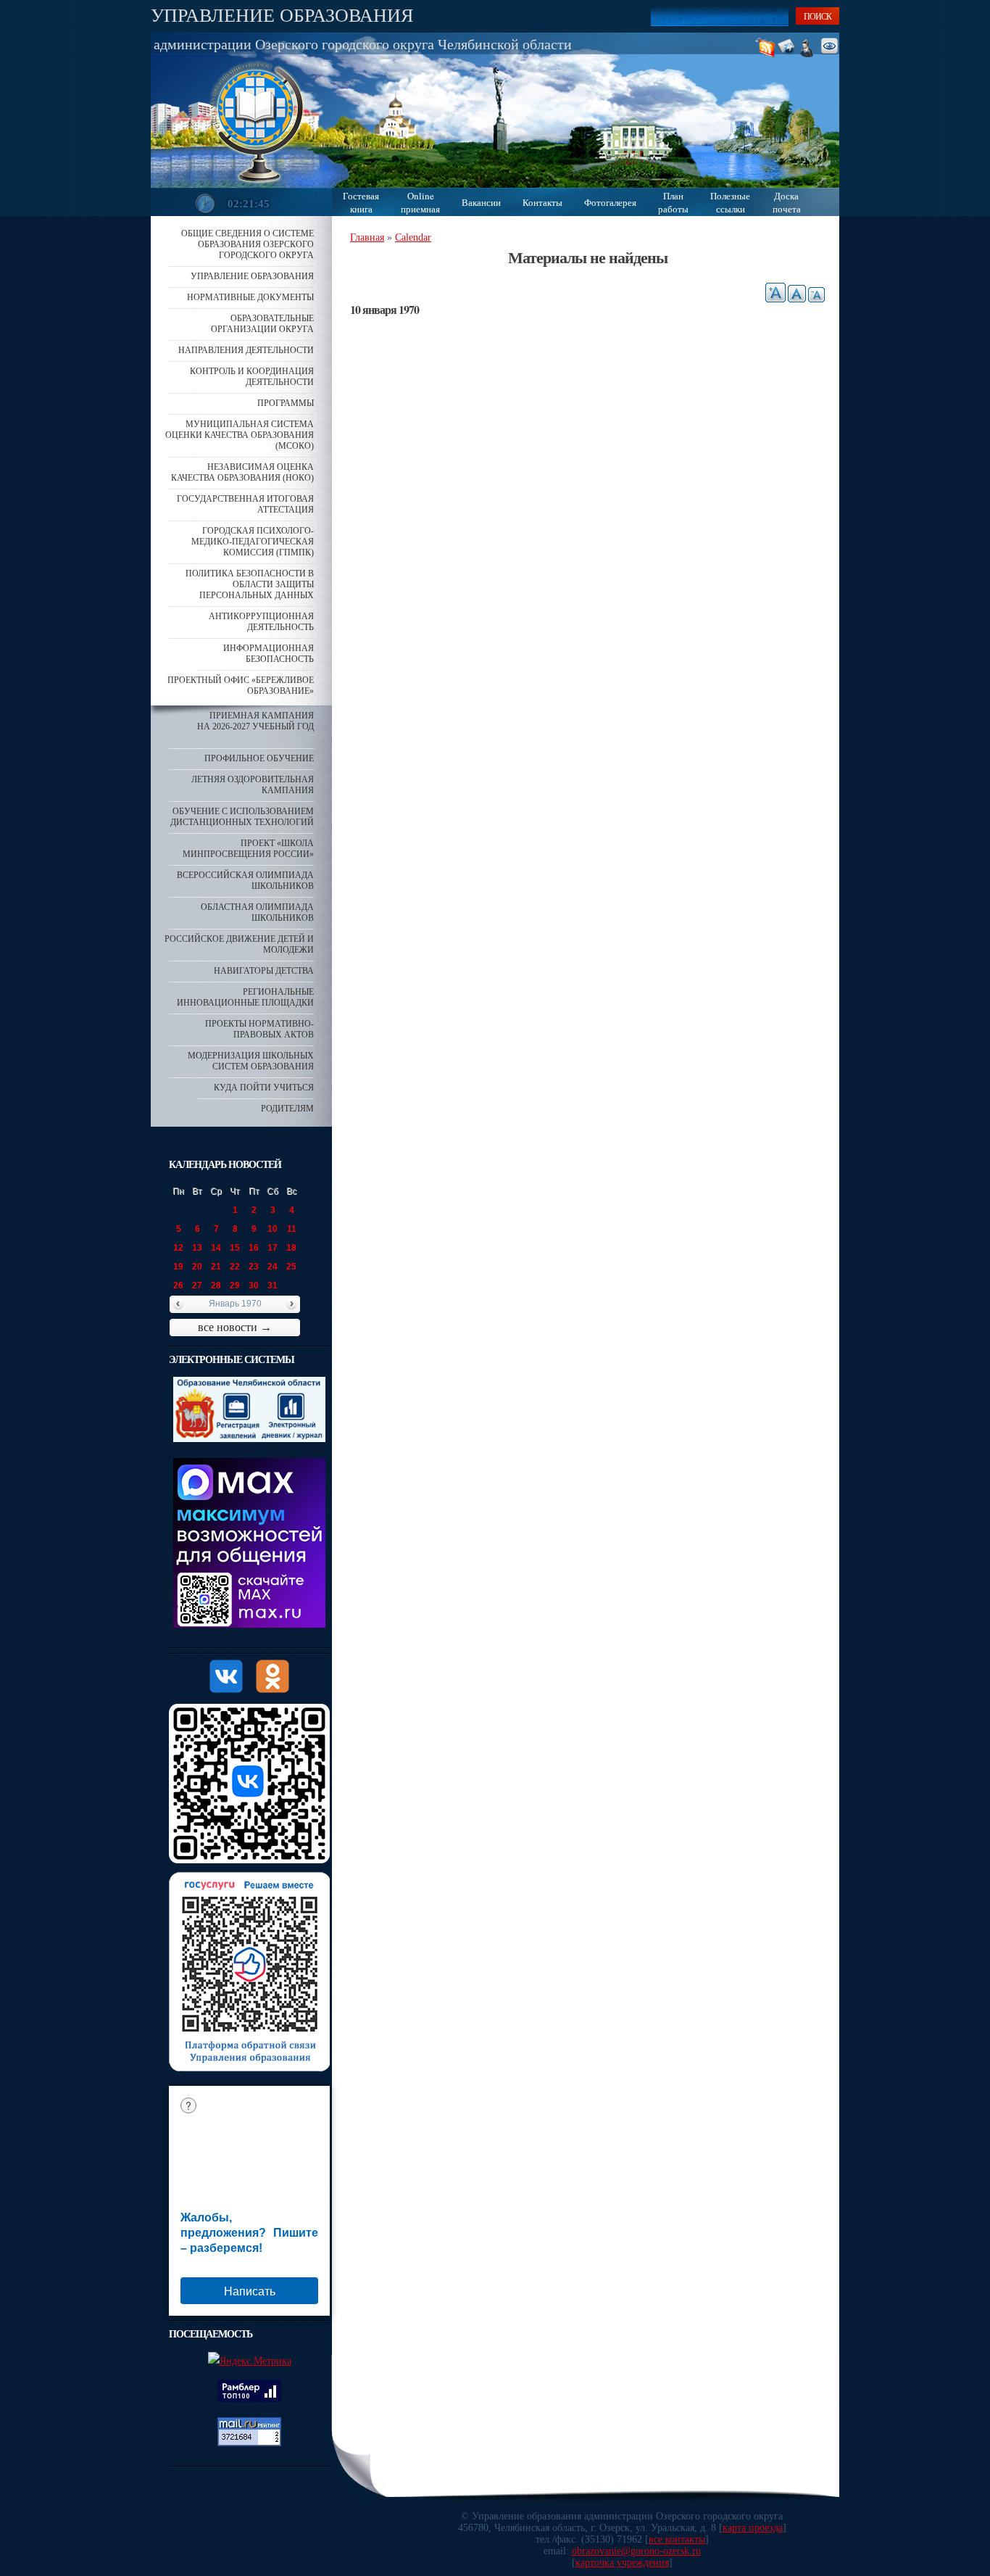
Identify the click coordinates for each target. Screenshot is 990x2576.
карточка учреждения (622, 2563)
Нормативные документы (250, 297)
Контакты (542, 202)
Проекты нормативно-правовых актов (259, 1029)
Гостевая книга (361, 202)
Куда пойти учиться (264, 1088)
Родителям (287, 1109)
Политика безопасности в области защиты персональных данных (250, 584)
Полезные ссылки (730, 202)
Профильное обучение (259, 758)
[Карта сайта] (792, 47)
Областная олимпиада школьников (257, 912)
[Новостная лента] (768, 47)
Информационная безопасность (269, 654)
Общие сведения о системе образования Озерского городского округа (247, 244)
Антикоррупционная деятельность (261, 622)
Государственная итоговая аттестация (245, 504)
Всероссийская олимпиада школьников (245, 881)
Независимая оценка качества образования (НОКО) (242, 472)
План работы (673, 202)
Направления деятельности (246, 350)
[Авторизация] (811, 47)
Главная (367, 237)
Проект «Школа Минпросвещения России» (248, 849)
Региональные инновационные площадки (245, 997)
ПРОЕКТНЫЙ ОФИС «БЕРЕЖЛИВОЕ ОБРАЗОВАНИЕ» (241, 686)
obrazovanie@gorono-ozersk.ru (636, 2551)
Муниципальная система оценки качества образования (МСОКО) (240, 435)
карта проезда (753, 2528)
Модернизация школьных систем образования (251, 1061)
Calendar (413, 237)
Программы (286, 403)
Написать (250, 2291)
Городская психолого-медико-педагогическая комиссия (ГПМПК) (253, 542)
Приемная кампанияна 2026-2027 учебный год (255, 721)
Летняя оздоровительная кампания (253, 785)
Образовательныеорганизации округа (262, 324)
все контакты (677, 2539)
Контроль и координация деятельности (252, 377)
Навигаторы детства (264, 971)
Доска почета (787, 202)
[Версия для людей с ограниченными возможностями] (833, 47)
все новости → (235, 1327)
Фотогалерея (610, 202)
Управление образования (282, 15)
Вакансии (481, 202)
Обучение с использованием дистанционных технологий (242, 817)
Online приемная (420, 202)
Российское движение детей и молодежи (239, 944)
